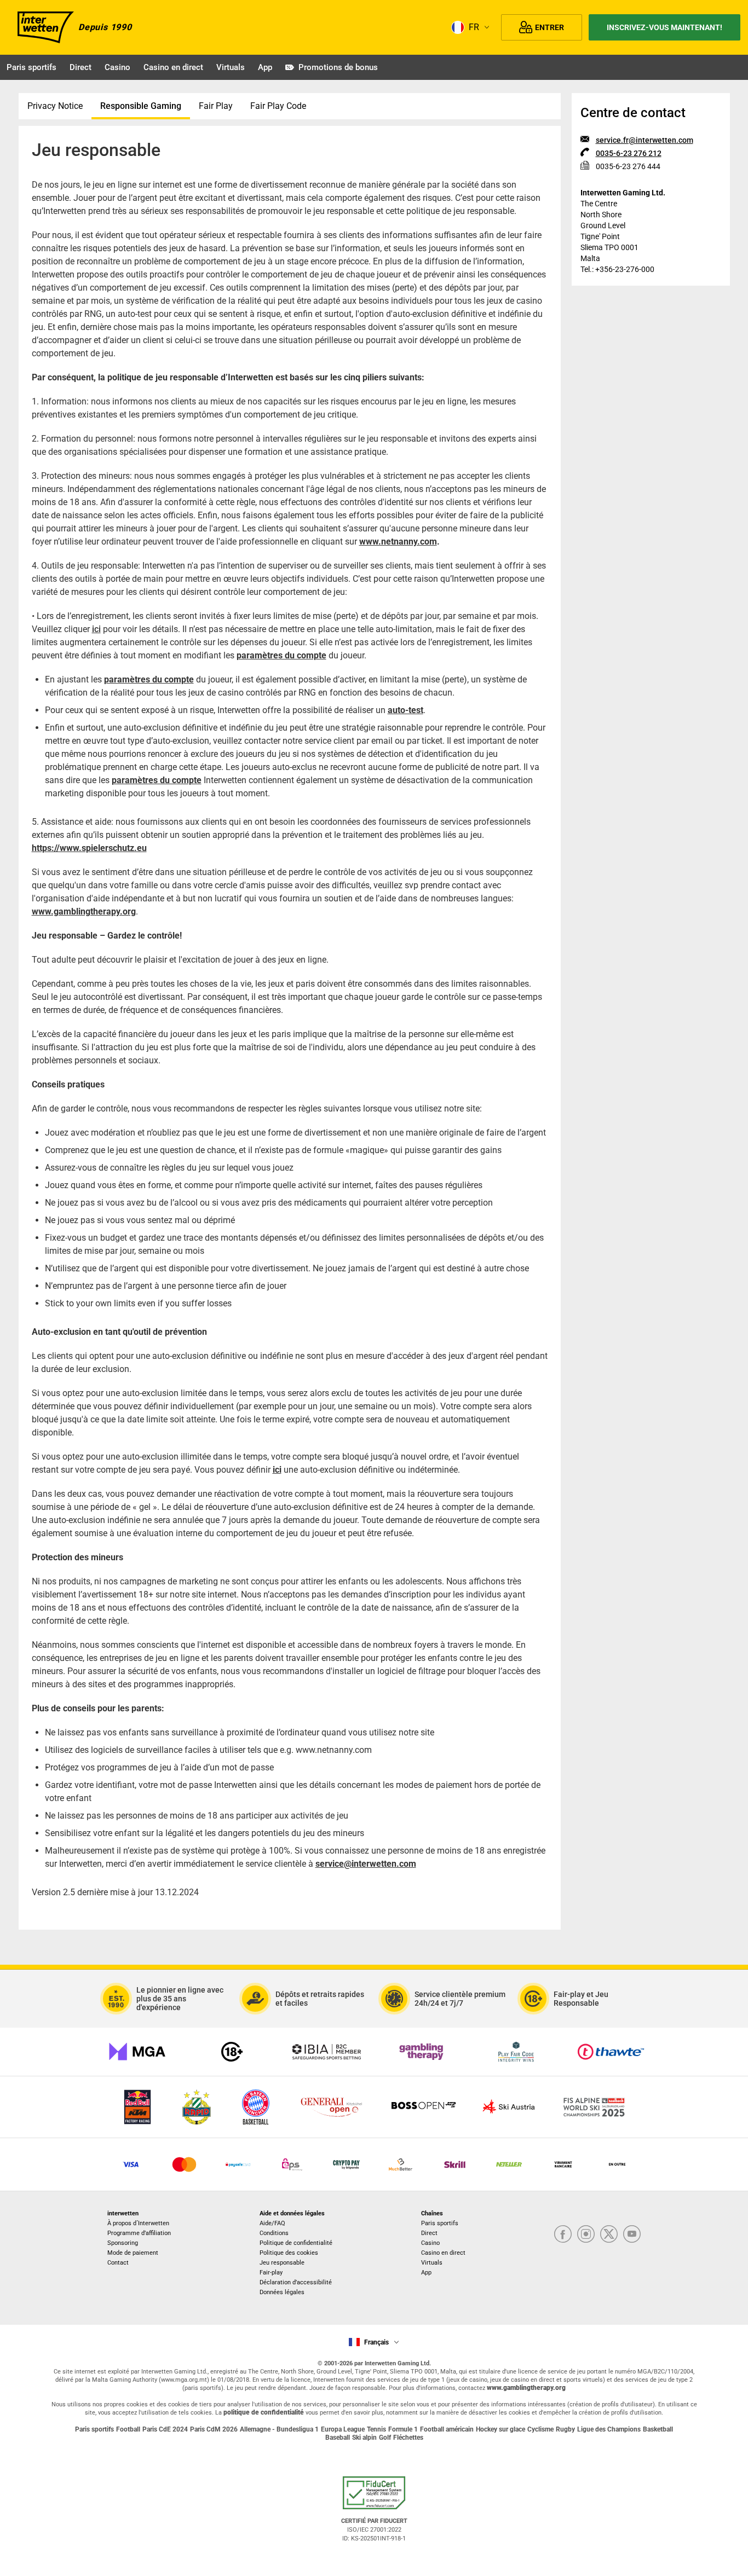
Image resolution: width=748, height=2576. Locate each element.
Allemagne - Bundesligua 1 (279, 2429)
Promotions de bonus (338, 67)
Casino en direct (173, 67)
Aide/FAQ (272, 2223)
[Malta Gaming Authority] (137, 2052)
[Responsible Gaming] (232, 2052)
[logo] (46, 27)
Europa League (343, 2429)
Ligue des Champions (609, 2429)
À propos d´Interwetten (138, 2223)
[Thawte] (611, 2052)
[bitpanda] (346, 2164)
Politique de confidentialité (296, 2243)
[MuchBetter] (401, 2164)
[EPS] (292, 2164)
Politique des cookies (289, 2253)
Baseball (338, 2438)
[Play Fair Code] (516, 2052)
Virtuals (231, 67)
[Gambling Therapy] (421, 2052)
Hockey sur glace (500, 2429)
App (265, 67)
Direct (80, 67)
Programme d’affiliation (139, 2233)
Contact (118, 2263)
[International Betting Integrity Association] (327, 2052)
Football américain (447, 2429)
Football (128, 2429)
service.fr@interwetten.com (645, 140)
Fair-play (271, 2273)
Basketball (658, 2429)
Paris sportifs (31, 67)
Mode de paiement (133, 2253)
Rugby (565, 2429)
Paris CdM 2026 (214, 2429)
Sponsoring (123, 2243)
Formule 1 (403, 2429)
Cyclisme (540, 2429)
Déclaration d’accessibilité (296, 2282)
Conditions (274, 2233)
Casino (117, 67)
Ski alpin (364, 2438)
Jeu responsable (282, 2263)
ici (96, 629)
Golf (385, 2438)
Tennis (376, 2429)
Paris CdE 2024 (165, 2429)
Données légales (282, 2292)
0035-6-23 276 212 (629, 153)
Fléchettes (408, 2438)
